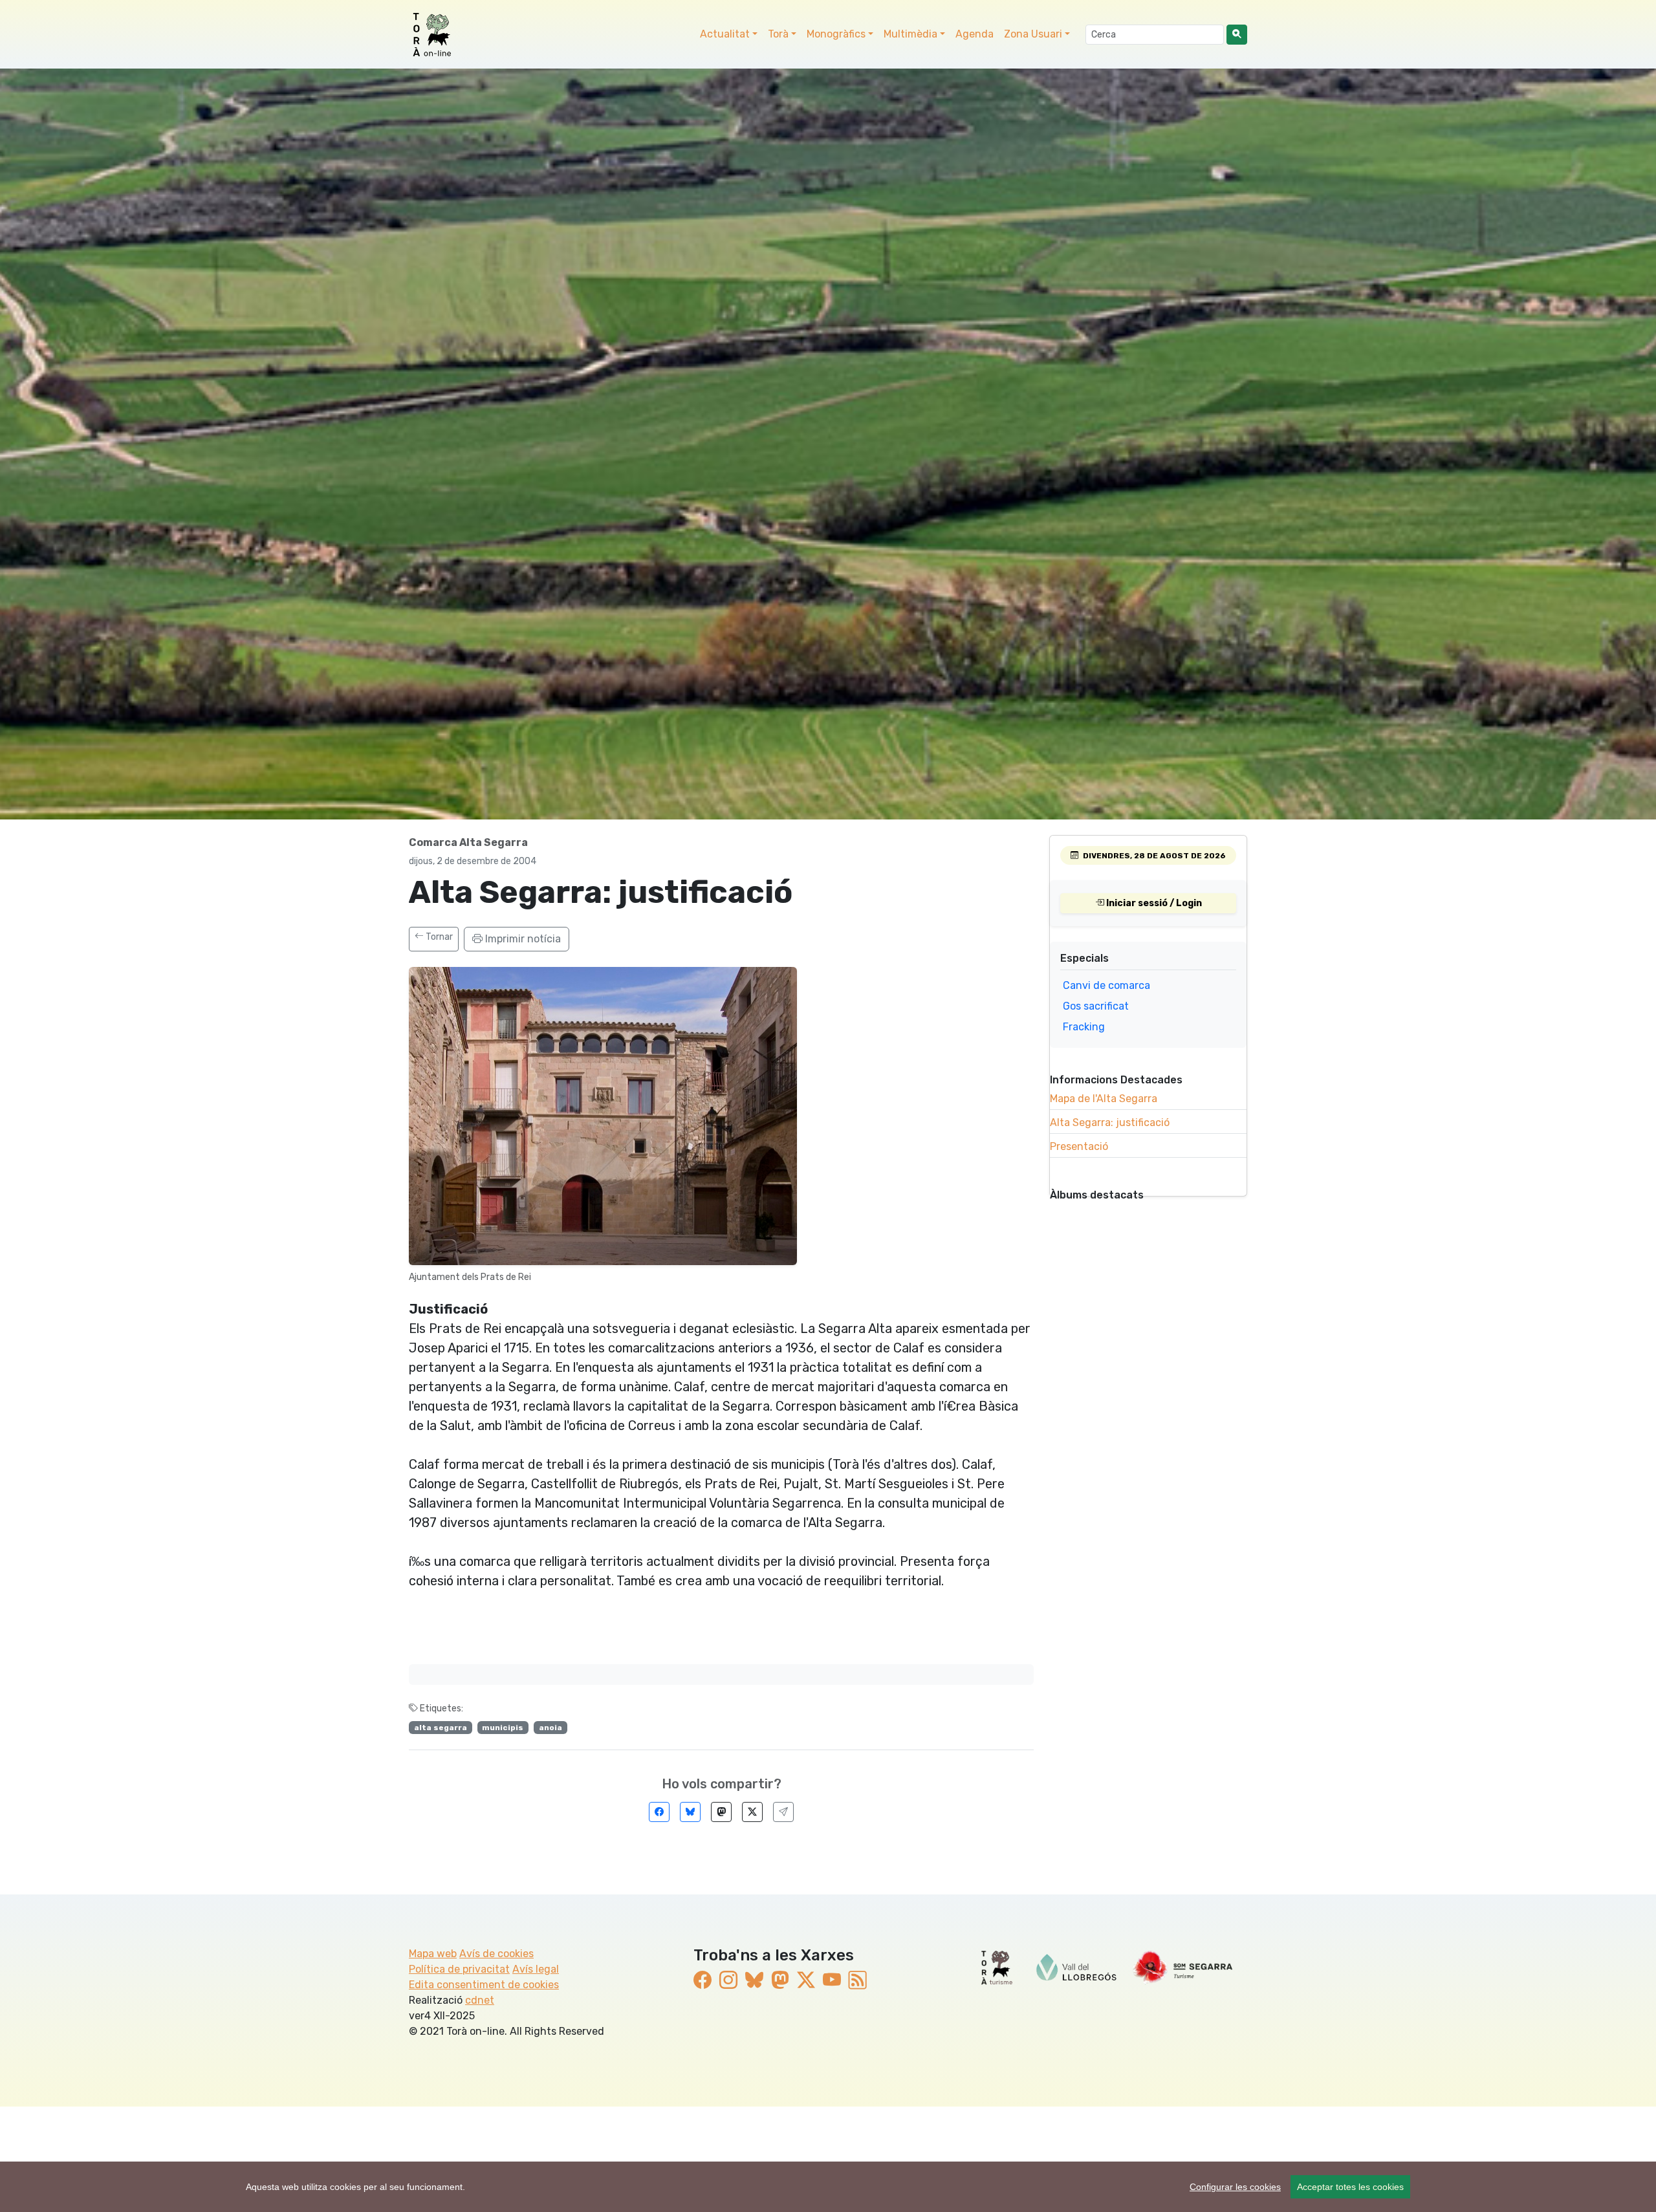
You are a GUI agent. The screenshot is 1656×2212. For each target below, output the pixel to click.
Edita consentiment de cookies (484, 1985)
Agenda (975, 34)
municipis (503, 1728)
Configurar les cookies (1235, 2187)
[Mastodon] (721, 1812)
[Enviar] (783, 1812)
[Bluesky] (690, 1812)
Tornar (438, 937)
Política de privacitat (459, 1969)
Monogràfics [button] (836, 34)
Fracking (1084, 1027)
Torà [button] (778, 34)
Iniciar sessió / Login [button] (1153, 903)
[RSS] (858, 1981)
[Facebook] (659, 1812)
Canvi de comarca (1106, 985)
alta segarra (441, 1728)
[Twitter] (752, 1812)
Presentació (1079, 1146)
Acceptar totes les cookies (1350, 2187)
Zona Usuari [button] (1033, 34)
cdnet (480, 2000)
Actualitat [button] (725, 34)
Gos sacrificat (1096, 1006)
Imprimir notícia (522, 939)
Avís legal (536, 1969)
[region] (828, 2187)
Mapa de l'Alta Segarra (1104, 1099)
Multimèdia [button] (910, 34)
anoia (550, 1728)
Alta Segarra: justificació (1110, 1122)
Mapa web (433, 1954)
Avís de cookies (496, 1954)
